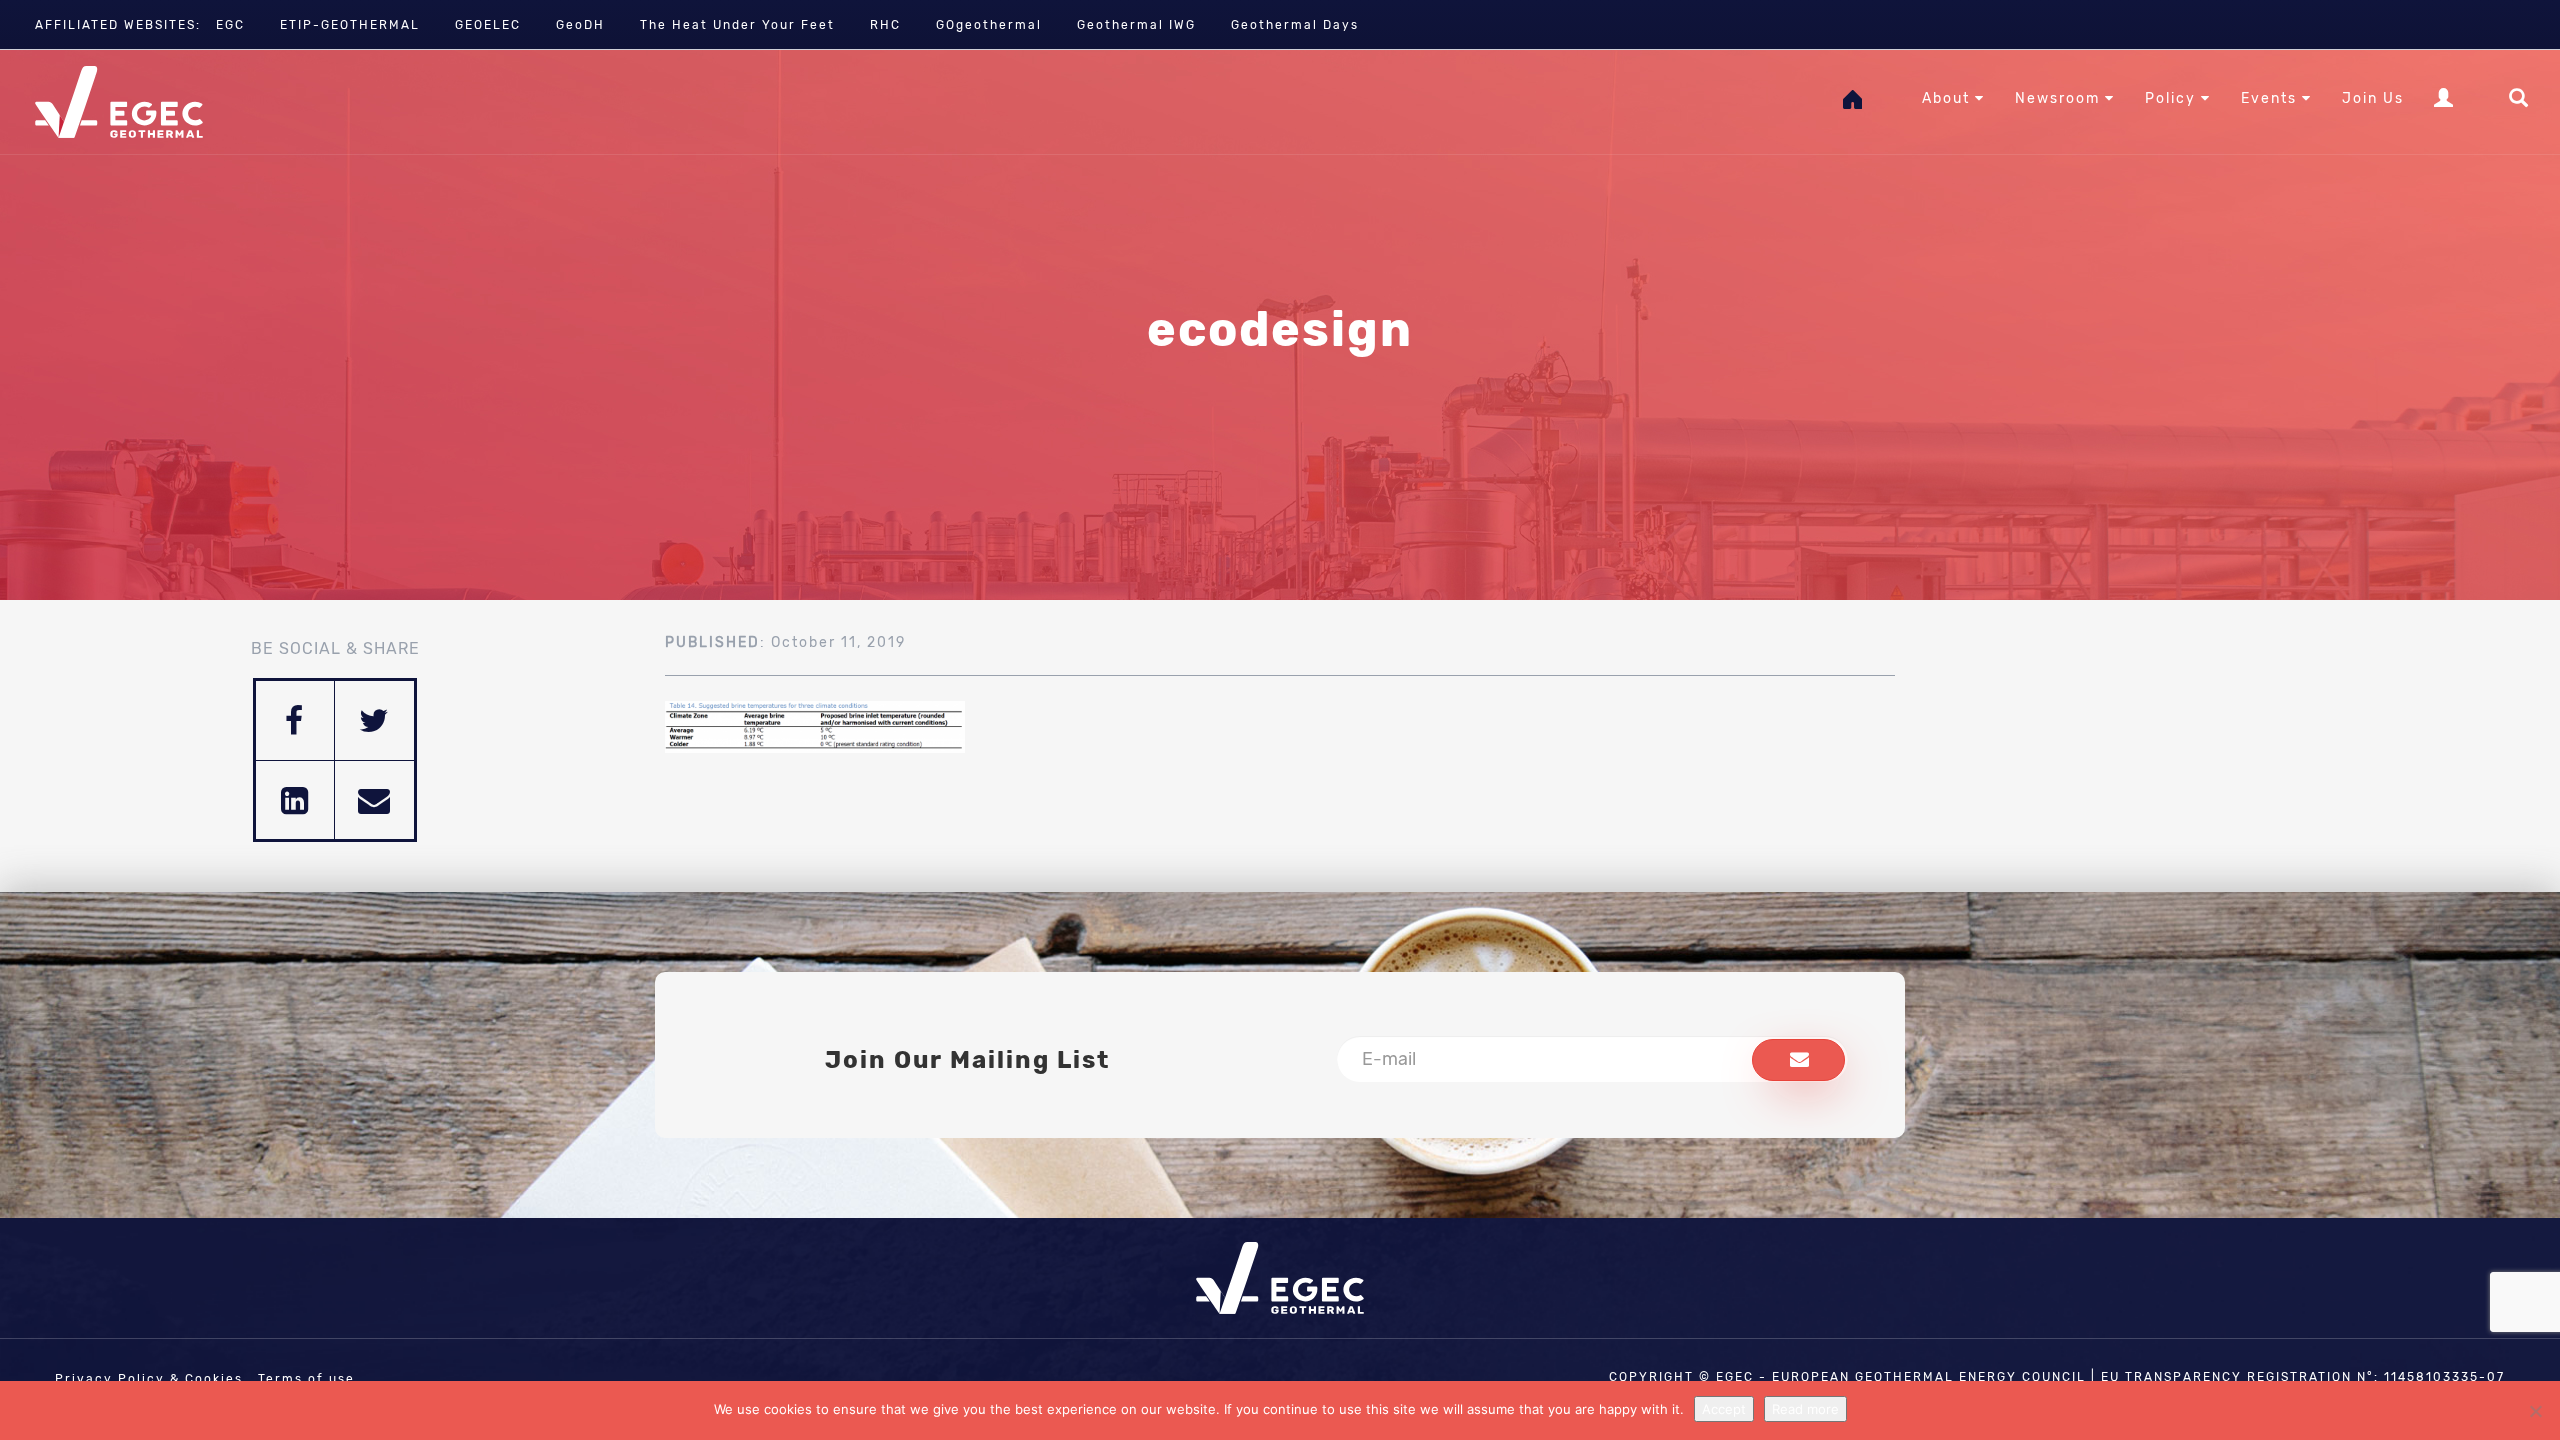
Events (2271, 98)
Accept (1724, 1409)
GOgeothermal (989, 25)
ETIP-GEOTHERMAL (350, 25)
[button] (1798, 1060)
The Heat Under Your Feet (737, 25)
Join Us (2373, 98)
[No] (2535, 1411)
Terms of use (306, 1379)
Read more (1805, 1409)
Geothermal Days (1295, 25)
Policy (2173, 98)
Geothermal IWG (1136, 25)
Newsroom (2060, 98)
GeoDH (580, 25)
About (1948, 98)
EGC (230, 25)
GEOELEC (488, 25)
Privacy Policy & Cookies (149, 1379)
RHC (885, 25)
